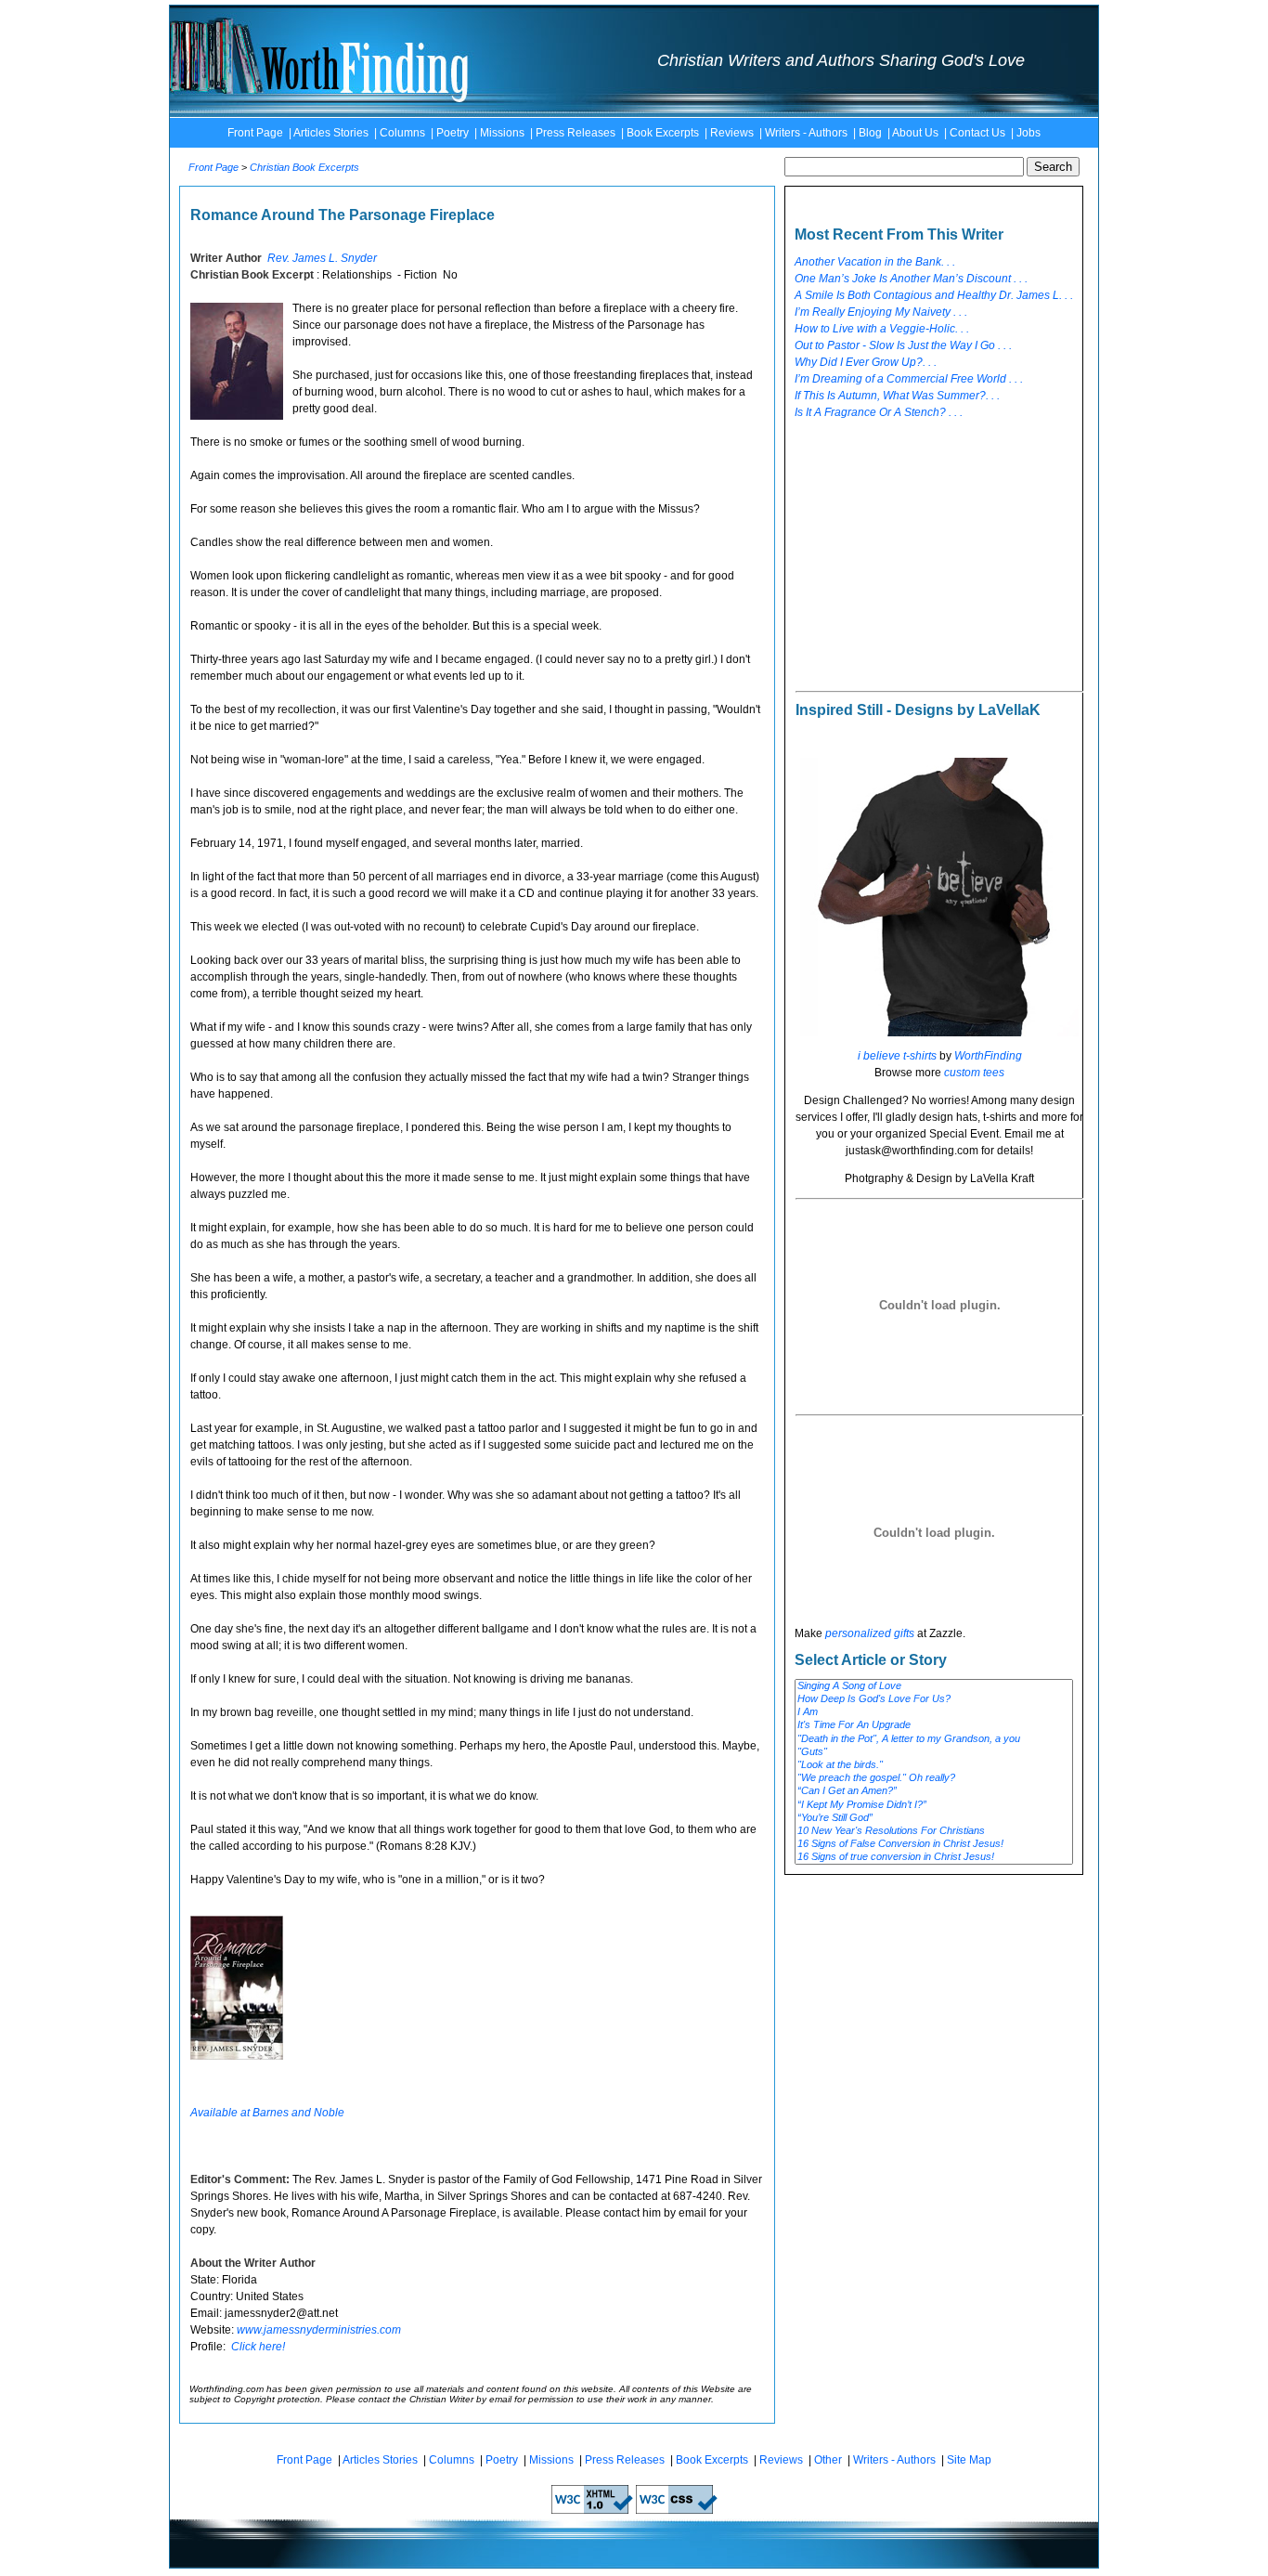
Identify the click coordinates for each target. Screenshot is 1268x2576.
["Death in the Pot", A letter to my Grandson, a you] (934, 1739)
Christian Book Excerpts (304, 167)
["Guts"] (934, 1752)
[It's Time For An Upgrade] (934, 1725)
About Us (915, 133)
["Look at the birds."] (934, 1765)
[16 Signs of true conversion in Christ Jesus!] (934, 1857)
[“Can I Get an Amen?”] (934, 1791)
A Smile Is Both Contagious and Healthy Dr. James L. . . (934, 295)
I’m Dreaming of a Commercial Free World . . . (909, 379)
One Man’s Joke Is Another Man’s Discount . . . (911, 279)
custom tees (974, 1073)
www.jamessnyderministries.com (319, 2330)
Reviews (732, 133)
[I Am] (934, 1712)
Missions (502, 133)
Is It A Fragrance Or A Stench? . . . (879, 412)
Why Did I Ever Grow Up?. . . (866, 362)
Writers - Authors (806, 133)
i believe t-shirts (897, 1056)
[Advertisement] (934, 548)
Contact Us (977, 133)
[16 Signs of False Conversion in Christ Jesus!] (934, 1844)
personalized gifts (870, 1633)
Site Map (969, 2460)
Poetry (453, 133)
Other (828, 2460)
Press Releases (576, 133)
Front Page (255, 133)
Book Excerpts (663, 133)
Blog (870, 133)
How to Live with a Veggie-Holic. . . (882, 329)
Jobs (1029, 133)
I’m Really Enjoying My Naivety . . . (881, 312)
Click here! (258, 2347)
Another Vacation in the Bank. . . (875, 262)
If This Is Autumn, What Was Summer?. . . (897, 396)
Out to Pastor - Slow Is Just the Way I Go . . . (903, 345)
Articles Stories (331, 133)
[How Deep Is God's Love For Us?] (934, 1699)
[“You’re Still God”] (934, 1818)
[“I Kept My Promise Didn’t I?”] (934, 1805)
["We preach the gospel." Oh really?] (934, 1778)
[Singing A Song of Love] (934, 1686)
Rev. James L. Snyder (322, 258)
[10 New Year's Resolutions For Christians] (934, 1831)
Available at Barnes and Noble (267, 2113)
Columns (402, 133)
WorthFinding (988, 1056)
